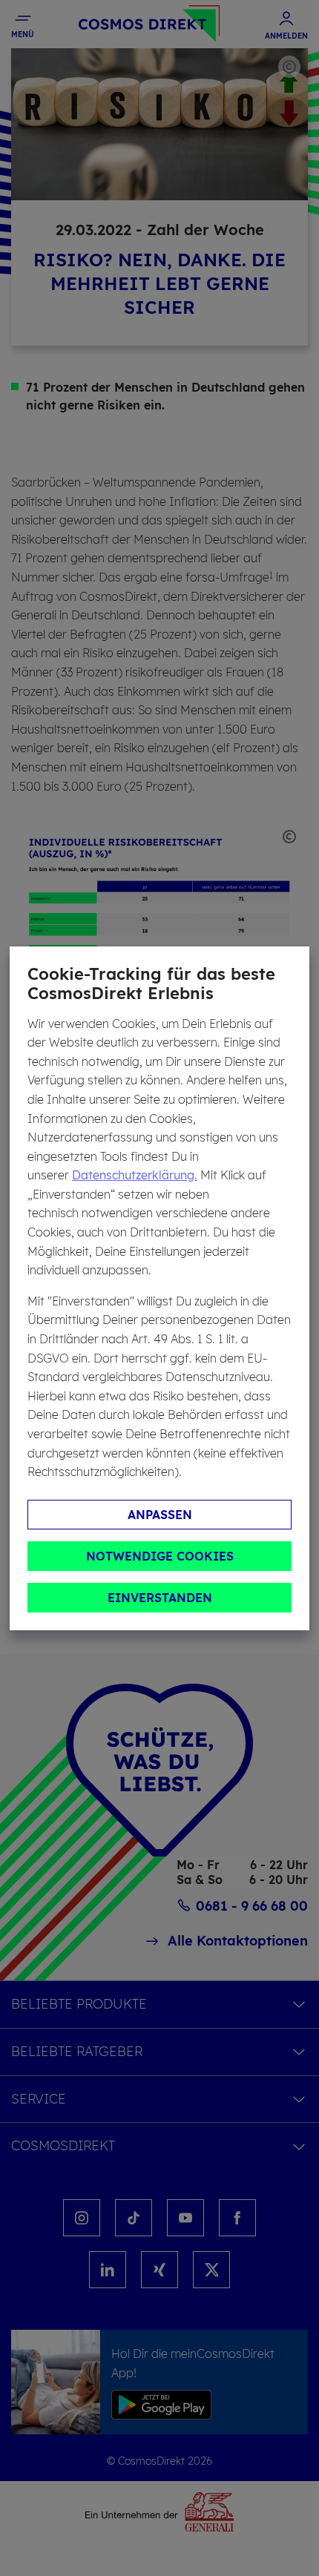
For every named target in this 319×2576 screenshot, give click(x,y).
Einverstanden (160, 1598)
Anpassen (160, 1515)
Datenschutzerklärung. (135, 1175)
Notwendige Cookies (160, 1556)
